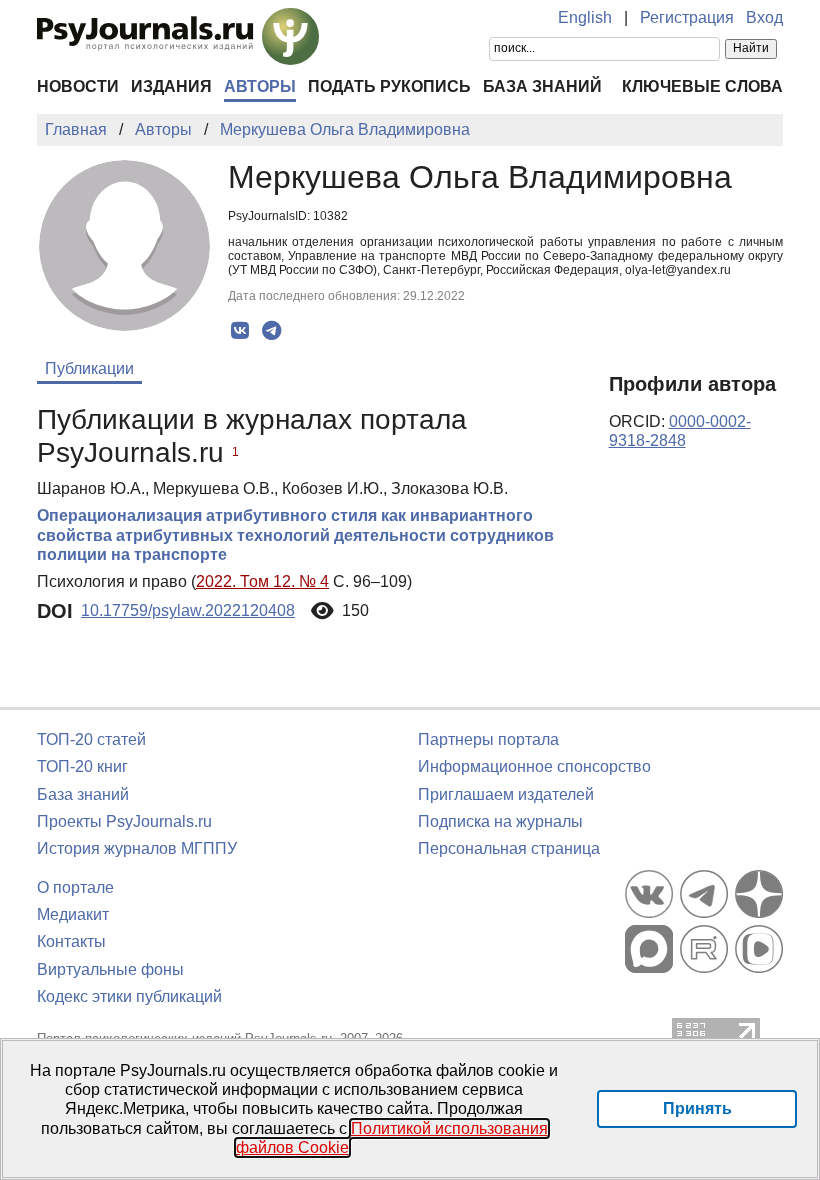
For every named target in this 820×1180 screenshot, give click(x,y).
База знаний (542, 86)
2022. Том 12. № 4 (262, 581)
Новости (78, 86)
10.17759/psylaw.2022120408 (188, 610)
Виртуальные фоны (110, 969)
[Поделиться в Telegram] (271, 331)
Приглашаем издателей (506, 794)
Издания (171, 86)
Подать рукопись (389, 86)
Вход (764, 17)
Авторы (260, 86)
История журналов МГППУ (137, 848)
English (585, 17)
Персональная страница (509, 848)
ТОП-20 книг (82, 766)
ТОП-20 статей (91, 739)
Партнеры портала (488, 739)
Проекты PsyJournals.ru (124, 821)
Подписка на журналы (500, 821)
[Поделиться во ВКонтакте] (240, 331)
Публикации (89, 368)
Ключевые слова (702, 86)
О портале (75, 887)
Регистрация (687, 17)
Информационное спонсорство (534, 766)
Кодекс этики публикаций (129, 996)
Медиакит (73, 914)
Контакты (71, 941)
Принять (697, 1108)
